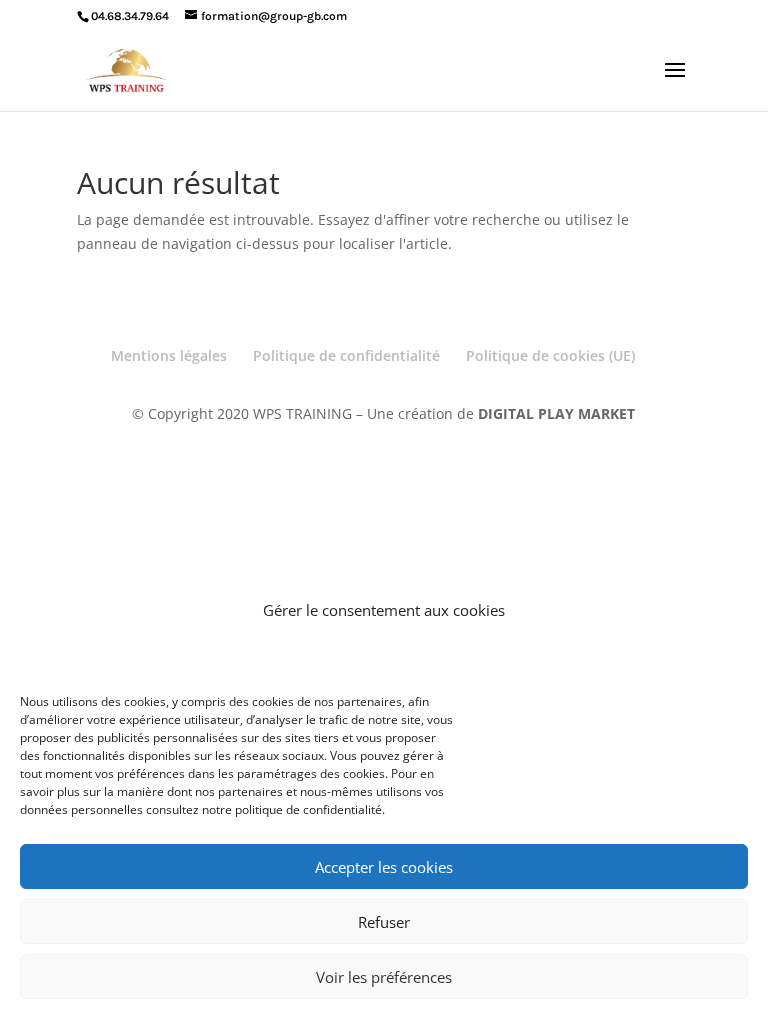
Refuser (384, 922)
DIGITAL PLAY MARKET (556, 413)
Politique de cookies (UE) (550, 355)
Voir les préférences (384, 977)
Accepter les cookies (384, 867)
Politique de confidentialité (346, 355)
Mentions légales (169, 355)
